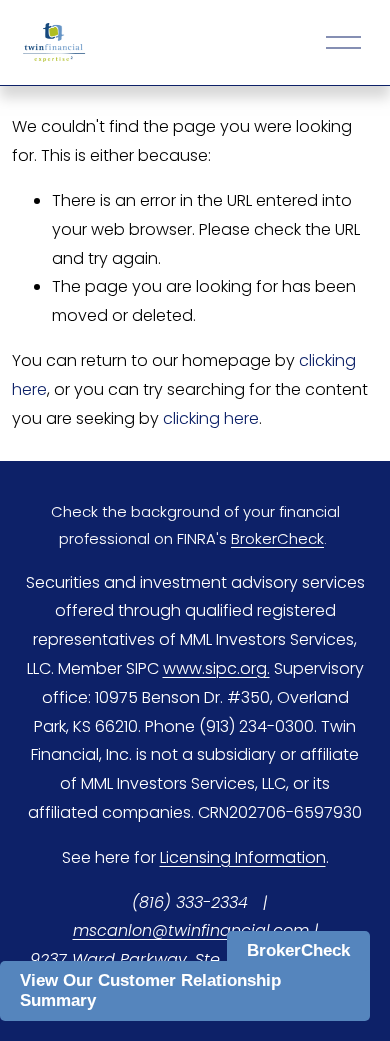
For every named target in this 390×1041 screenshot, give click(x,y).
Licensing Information (243, 857)
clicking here (211, 418)
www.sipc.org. (216, 668)
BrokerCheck (298, 950)
